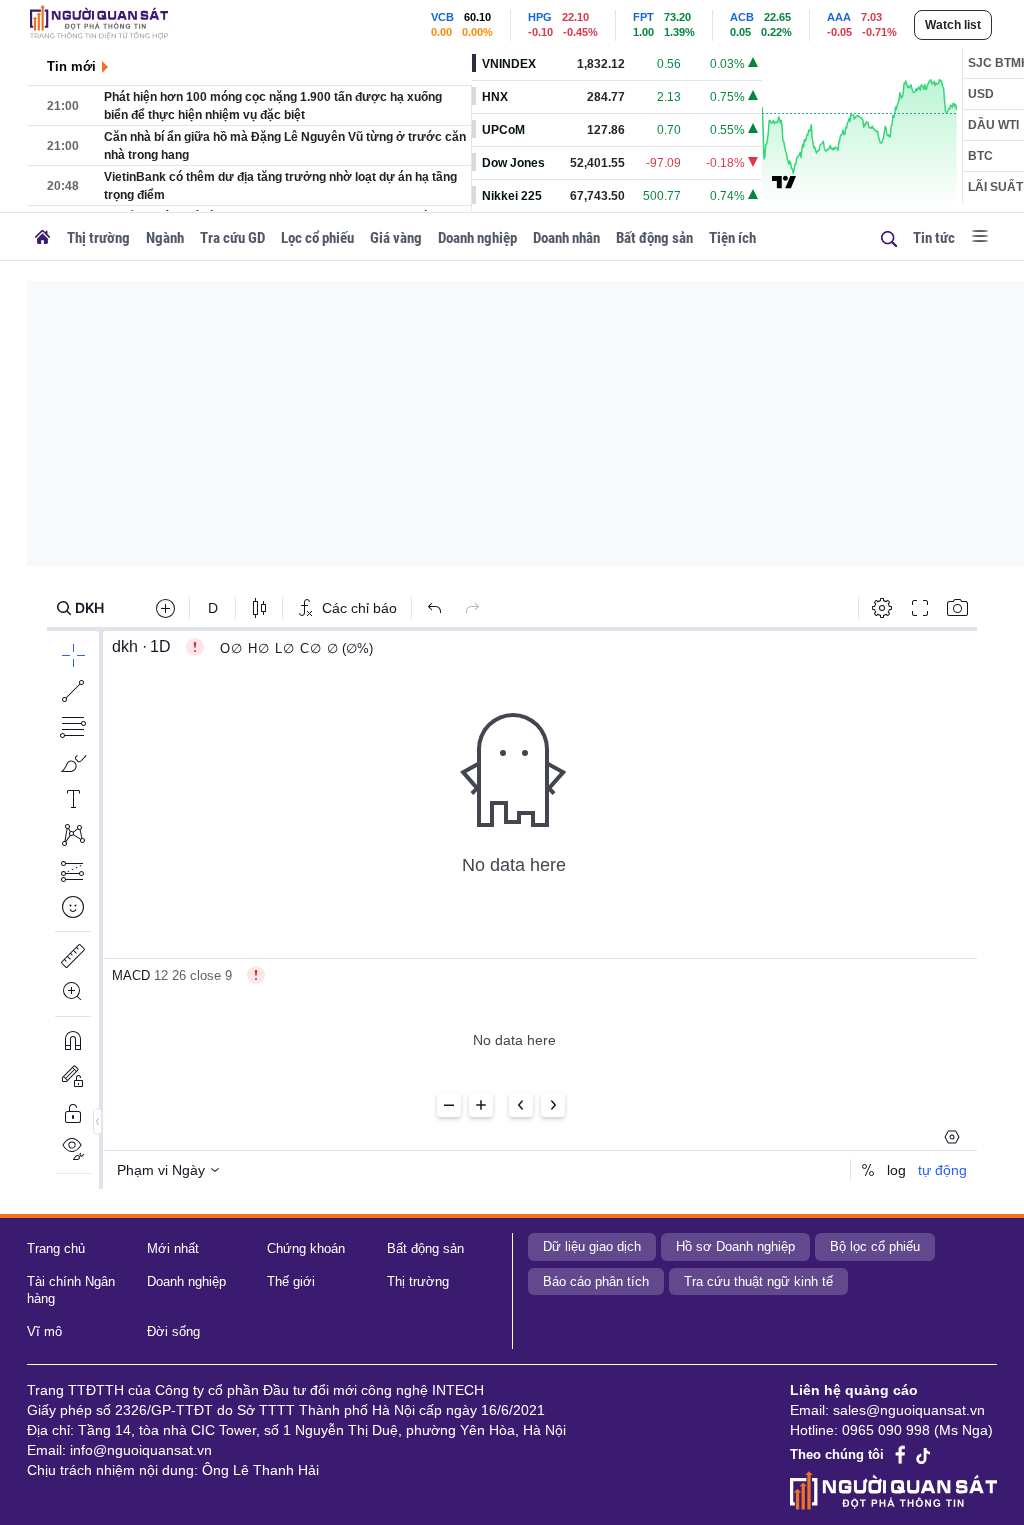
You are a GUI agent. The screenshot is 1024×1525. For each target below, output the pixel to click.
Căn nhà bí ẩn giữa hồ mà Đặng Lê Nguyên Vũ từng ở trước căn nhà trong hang (285, 146)
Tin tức (934, 238)
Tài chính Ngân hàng (71, 1290)
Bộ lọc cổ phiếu (875, 1246)
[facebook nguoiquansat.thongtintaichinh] (901, 1455)
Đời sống (173, 1331)
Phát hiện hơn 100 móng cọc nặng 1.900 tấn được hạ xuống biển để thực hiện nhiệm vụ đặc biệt (273, 106)
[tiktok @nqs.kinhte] (923, 1455)
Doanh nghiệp (477, 238)
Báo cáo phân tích (596, 1281)
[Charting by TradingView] (784, 181)
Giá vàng (396, 238)
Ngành (165, 238)
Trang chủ (56, 1248)
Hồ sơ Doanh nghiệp (735, 1246)
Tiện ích (732, 238)
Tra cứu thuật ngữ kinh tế (758, 1281)
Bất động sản (654, 238)
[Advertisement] (525, 421)
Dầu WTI (993, 125)
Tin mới (71, 66)
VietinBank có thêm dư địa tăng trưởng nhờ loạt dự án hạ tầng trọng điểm (280, 186)
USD (981, 94)
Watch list (953, 25)
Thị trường (98, 238)
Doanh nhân (566, 238)
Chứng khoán (306, 1248)
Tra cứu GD (232, 238)
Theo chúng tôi (837, 1454)
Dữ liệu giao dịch (592, 1246)
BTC (980, 156)
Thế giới (291, 1281)
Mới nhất (173, 1248)
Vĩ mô (44, 1331)
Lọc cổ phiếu (317, 238)
